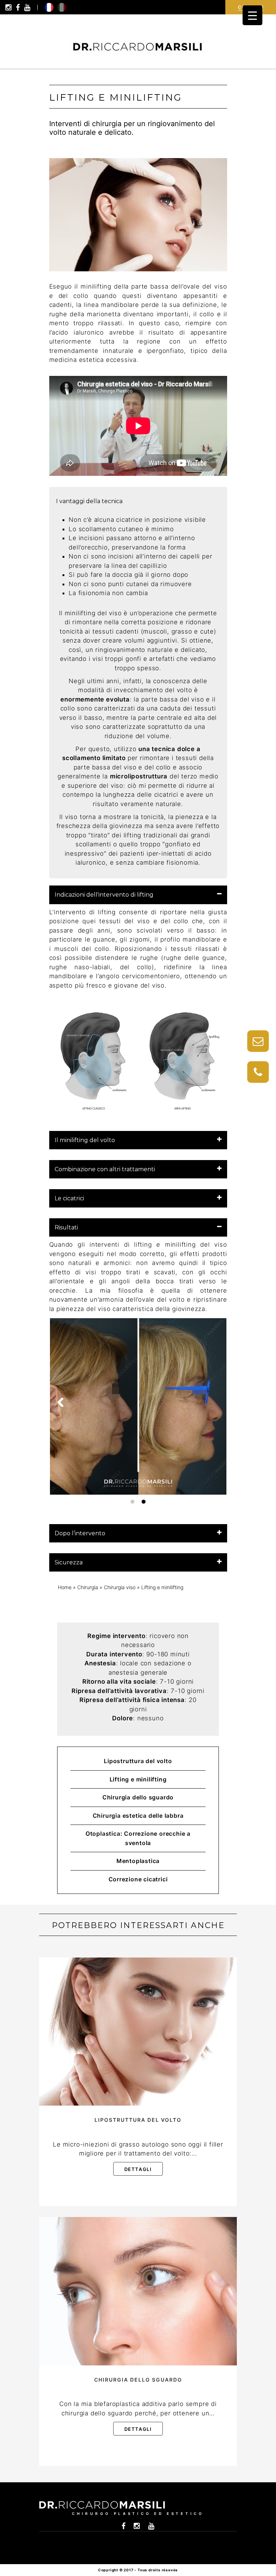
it (62, 7)
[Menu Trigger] (252, 15)
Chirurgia (88, 1587)
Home (65, 1587)
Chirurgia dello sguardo (138, 1797)
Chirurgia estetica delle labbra (138, 1816)
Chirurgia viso (120, 1587)
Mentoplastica (138, 1861)
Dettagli (138, 2169)
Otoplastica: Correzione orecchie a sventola (138, 1838)
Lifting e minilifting (138, 1779)
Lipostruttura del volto (138, 1761)
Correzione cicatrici (138, 1879)
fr (49, 7)
